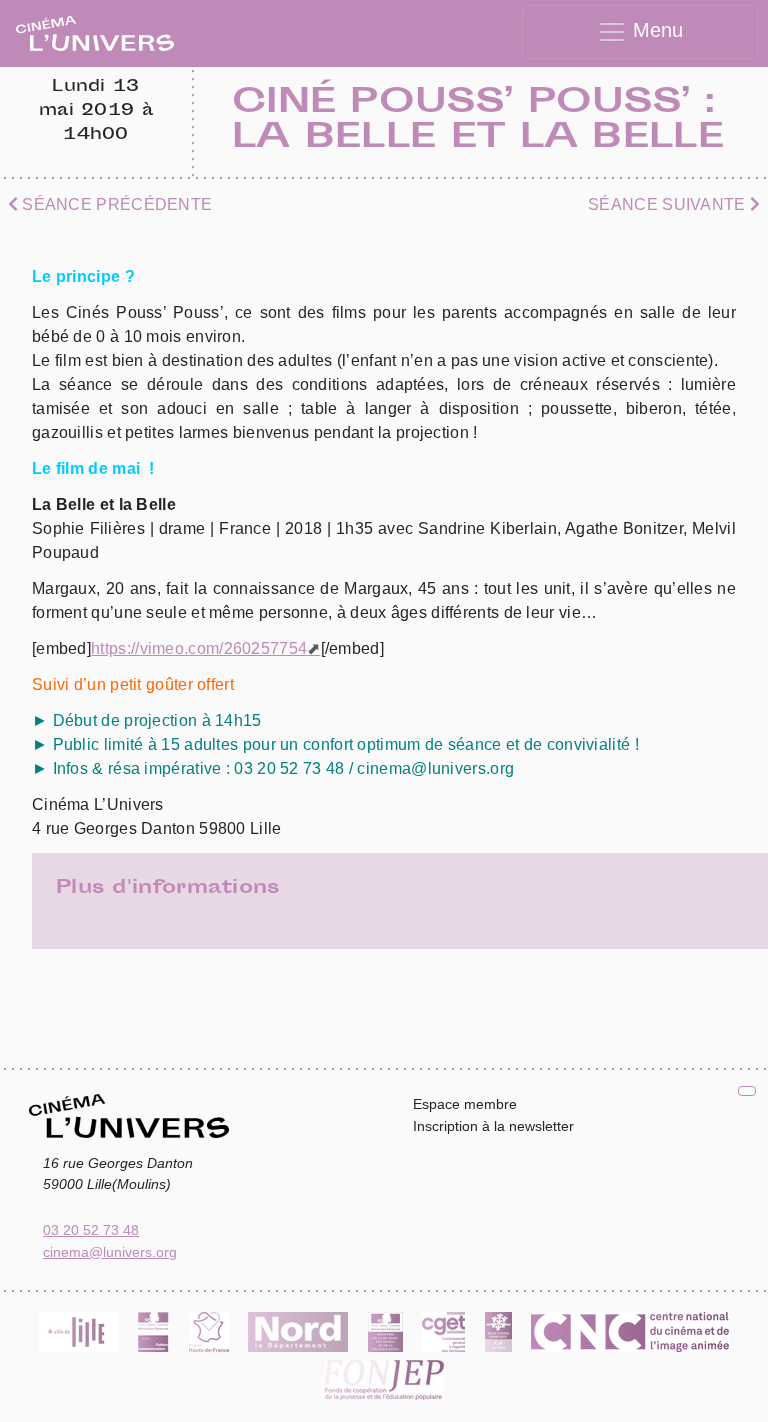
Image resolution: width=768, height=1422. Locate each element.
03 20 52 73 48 (91, 1230)
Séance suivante (669, 204)
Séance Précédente (115, 204)
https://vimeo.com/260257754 (199, 648)
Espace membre (465, 1104)
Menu (655, 30)
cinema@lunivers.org (110, 1252)
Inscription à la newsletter (493, 1126)
